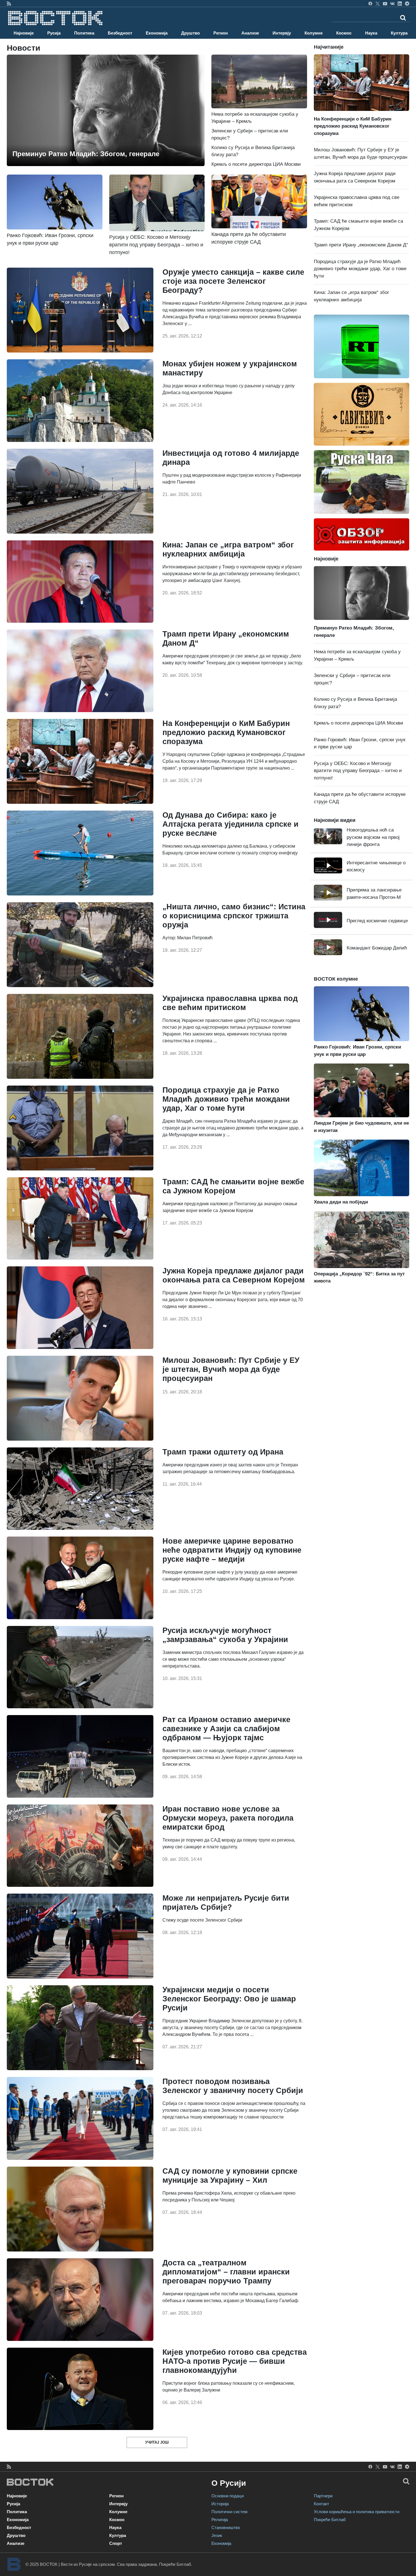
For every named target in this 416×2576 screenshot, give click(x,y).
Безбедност (120, 33)
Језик (217, 2535)
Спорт (116, 2543)
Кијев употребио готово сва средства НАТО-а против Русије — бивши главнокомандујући (235, 2361)
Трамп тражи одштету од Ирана (223, 1452)
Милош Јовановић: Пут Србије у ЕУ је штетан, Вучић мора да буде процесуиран (231, 1369)
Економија (157, 33)
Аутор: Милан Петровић (187, 938)
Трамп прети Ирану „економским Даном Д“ (361, 245)
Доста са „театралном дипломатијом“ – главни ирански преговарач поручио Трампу (226, 2272)
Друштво (190, 33)
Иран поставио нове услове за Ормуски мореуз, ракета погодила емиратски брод (228, 1818)
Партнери (323, 2496)
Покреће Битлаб (330, 2520)
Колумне (314, 33)
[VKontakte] (392, 3)
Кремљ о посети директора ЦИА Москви (256, 164)
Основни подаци (228, 2496)
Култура (399, 33)
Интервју (282, 33)
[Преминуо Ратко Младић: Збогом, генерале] (106, 110)
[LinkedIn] (400, 3)
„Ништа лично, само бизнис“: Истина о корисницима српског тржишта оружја (234, 916)
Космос (344, 33)
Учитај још (157, 2442)
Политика (84, 33)
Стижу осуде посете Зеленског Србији (202, 1920)
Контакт (321, 2504)
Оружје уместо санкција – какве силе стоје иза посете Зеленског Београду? (233, 281)
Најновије (24, 33)
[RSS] (9, 3)
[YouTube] (385, 3)
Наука (371, 33)
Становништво (226, 2527)
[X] (378, 3)
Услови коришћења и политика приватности (357, 2512)
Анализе (250, 33)
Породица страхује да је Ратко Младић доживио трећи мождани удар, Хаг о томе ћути (226, 1099)
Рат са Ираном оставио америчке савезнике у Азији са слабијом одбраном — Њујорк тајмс (226, 1729)
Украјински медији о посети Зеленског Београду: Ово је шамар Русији (229, 1999)
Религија (220, 2520)
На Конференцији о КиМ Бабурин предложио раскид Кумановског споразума (226, 732)
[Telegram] (407, 3)
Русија (54, 33)
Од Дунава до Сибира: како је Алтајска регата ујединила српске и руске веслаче (230, 824)
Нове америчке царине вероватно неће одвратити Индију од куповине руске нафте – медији (232, 1550)
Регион (221, 33)
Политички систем (229, 2512)
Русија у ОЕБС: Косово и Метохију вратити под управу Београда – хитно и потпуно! (358, 771)
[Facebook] (370, 3)
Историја (220, 2504)
